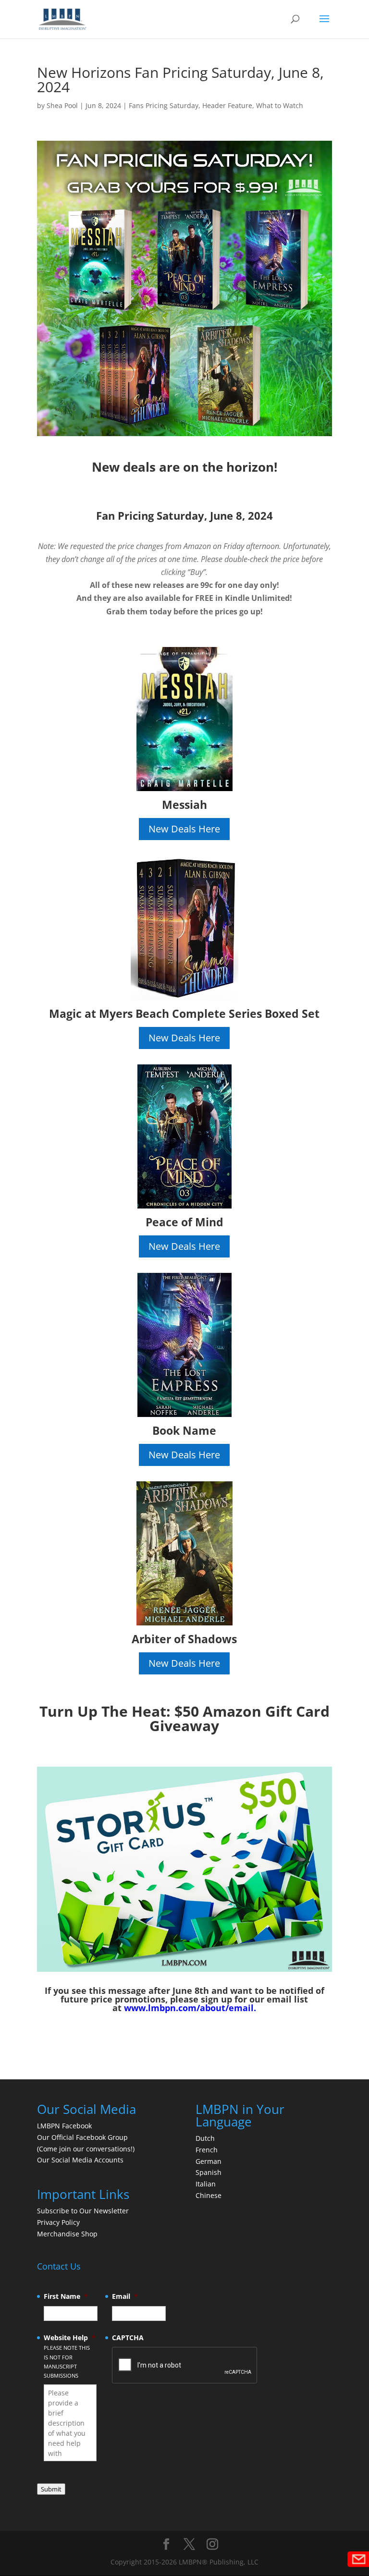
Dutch (205, 2138)
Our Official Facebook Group (82, 2137)
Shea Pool (62, 105)
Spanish (209, 2172)
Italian (206, 2184)
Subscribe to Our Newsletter (83, 2211)
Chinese (209, 2195)
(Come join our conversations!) (86, 2149)
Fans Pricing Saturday (164, 105)
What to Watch (280, 105)
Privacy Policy (58, 2222)
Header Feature (227, 105)
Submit (51, 2489)
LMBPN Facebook (65, 2126)
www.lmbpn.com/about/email (189, 2008)
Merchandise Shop (67, 2234)
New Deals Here (184, 829)
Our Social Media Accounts (80, 2160)
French (207, 2150)
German (209, 2161)
